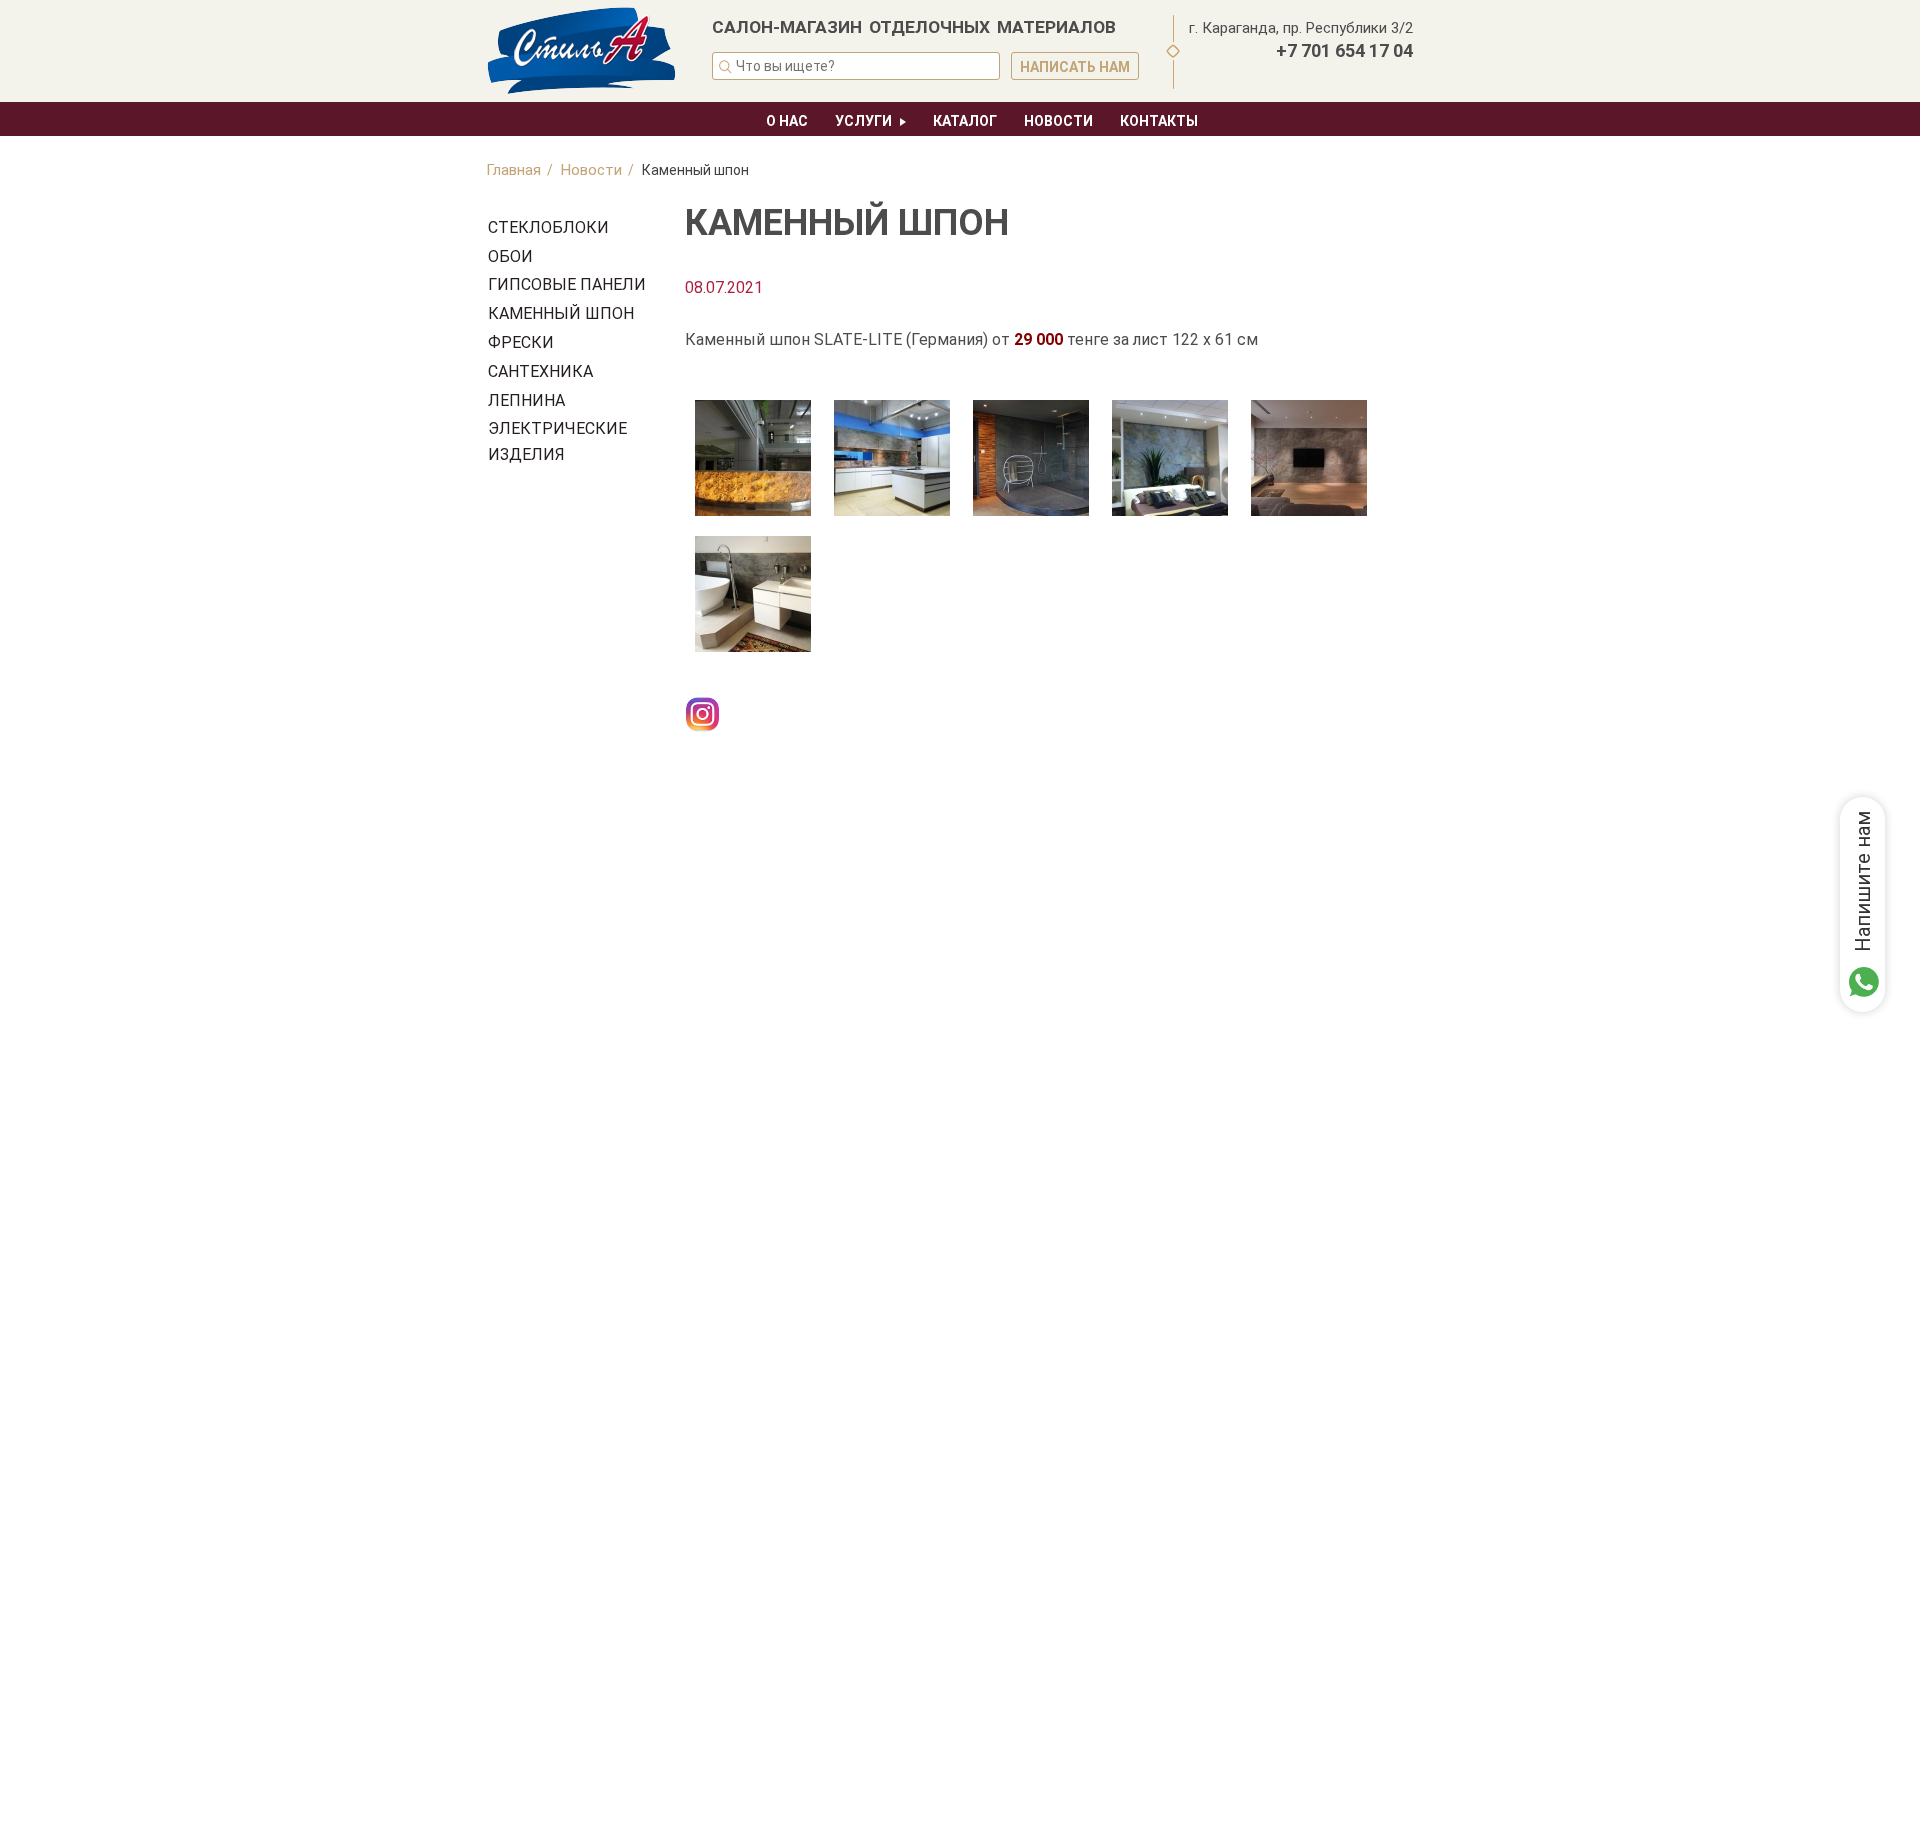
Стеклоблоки (548, 227)
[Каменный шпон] (753, 457)
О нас (787, 121)
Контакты (1159, 121)
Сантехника (540, 371)
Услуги (863, 121)
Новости (1058, 121)
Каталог (965, 121)
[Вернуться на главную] (585, 53)
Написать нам (1075, 67)
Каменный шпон (561, 313)
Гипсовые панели (567, 284)
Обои (510, 256)
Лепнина (526, 400)
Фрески (521, 342)
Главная (513, 170)
